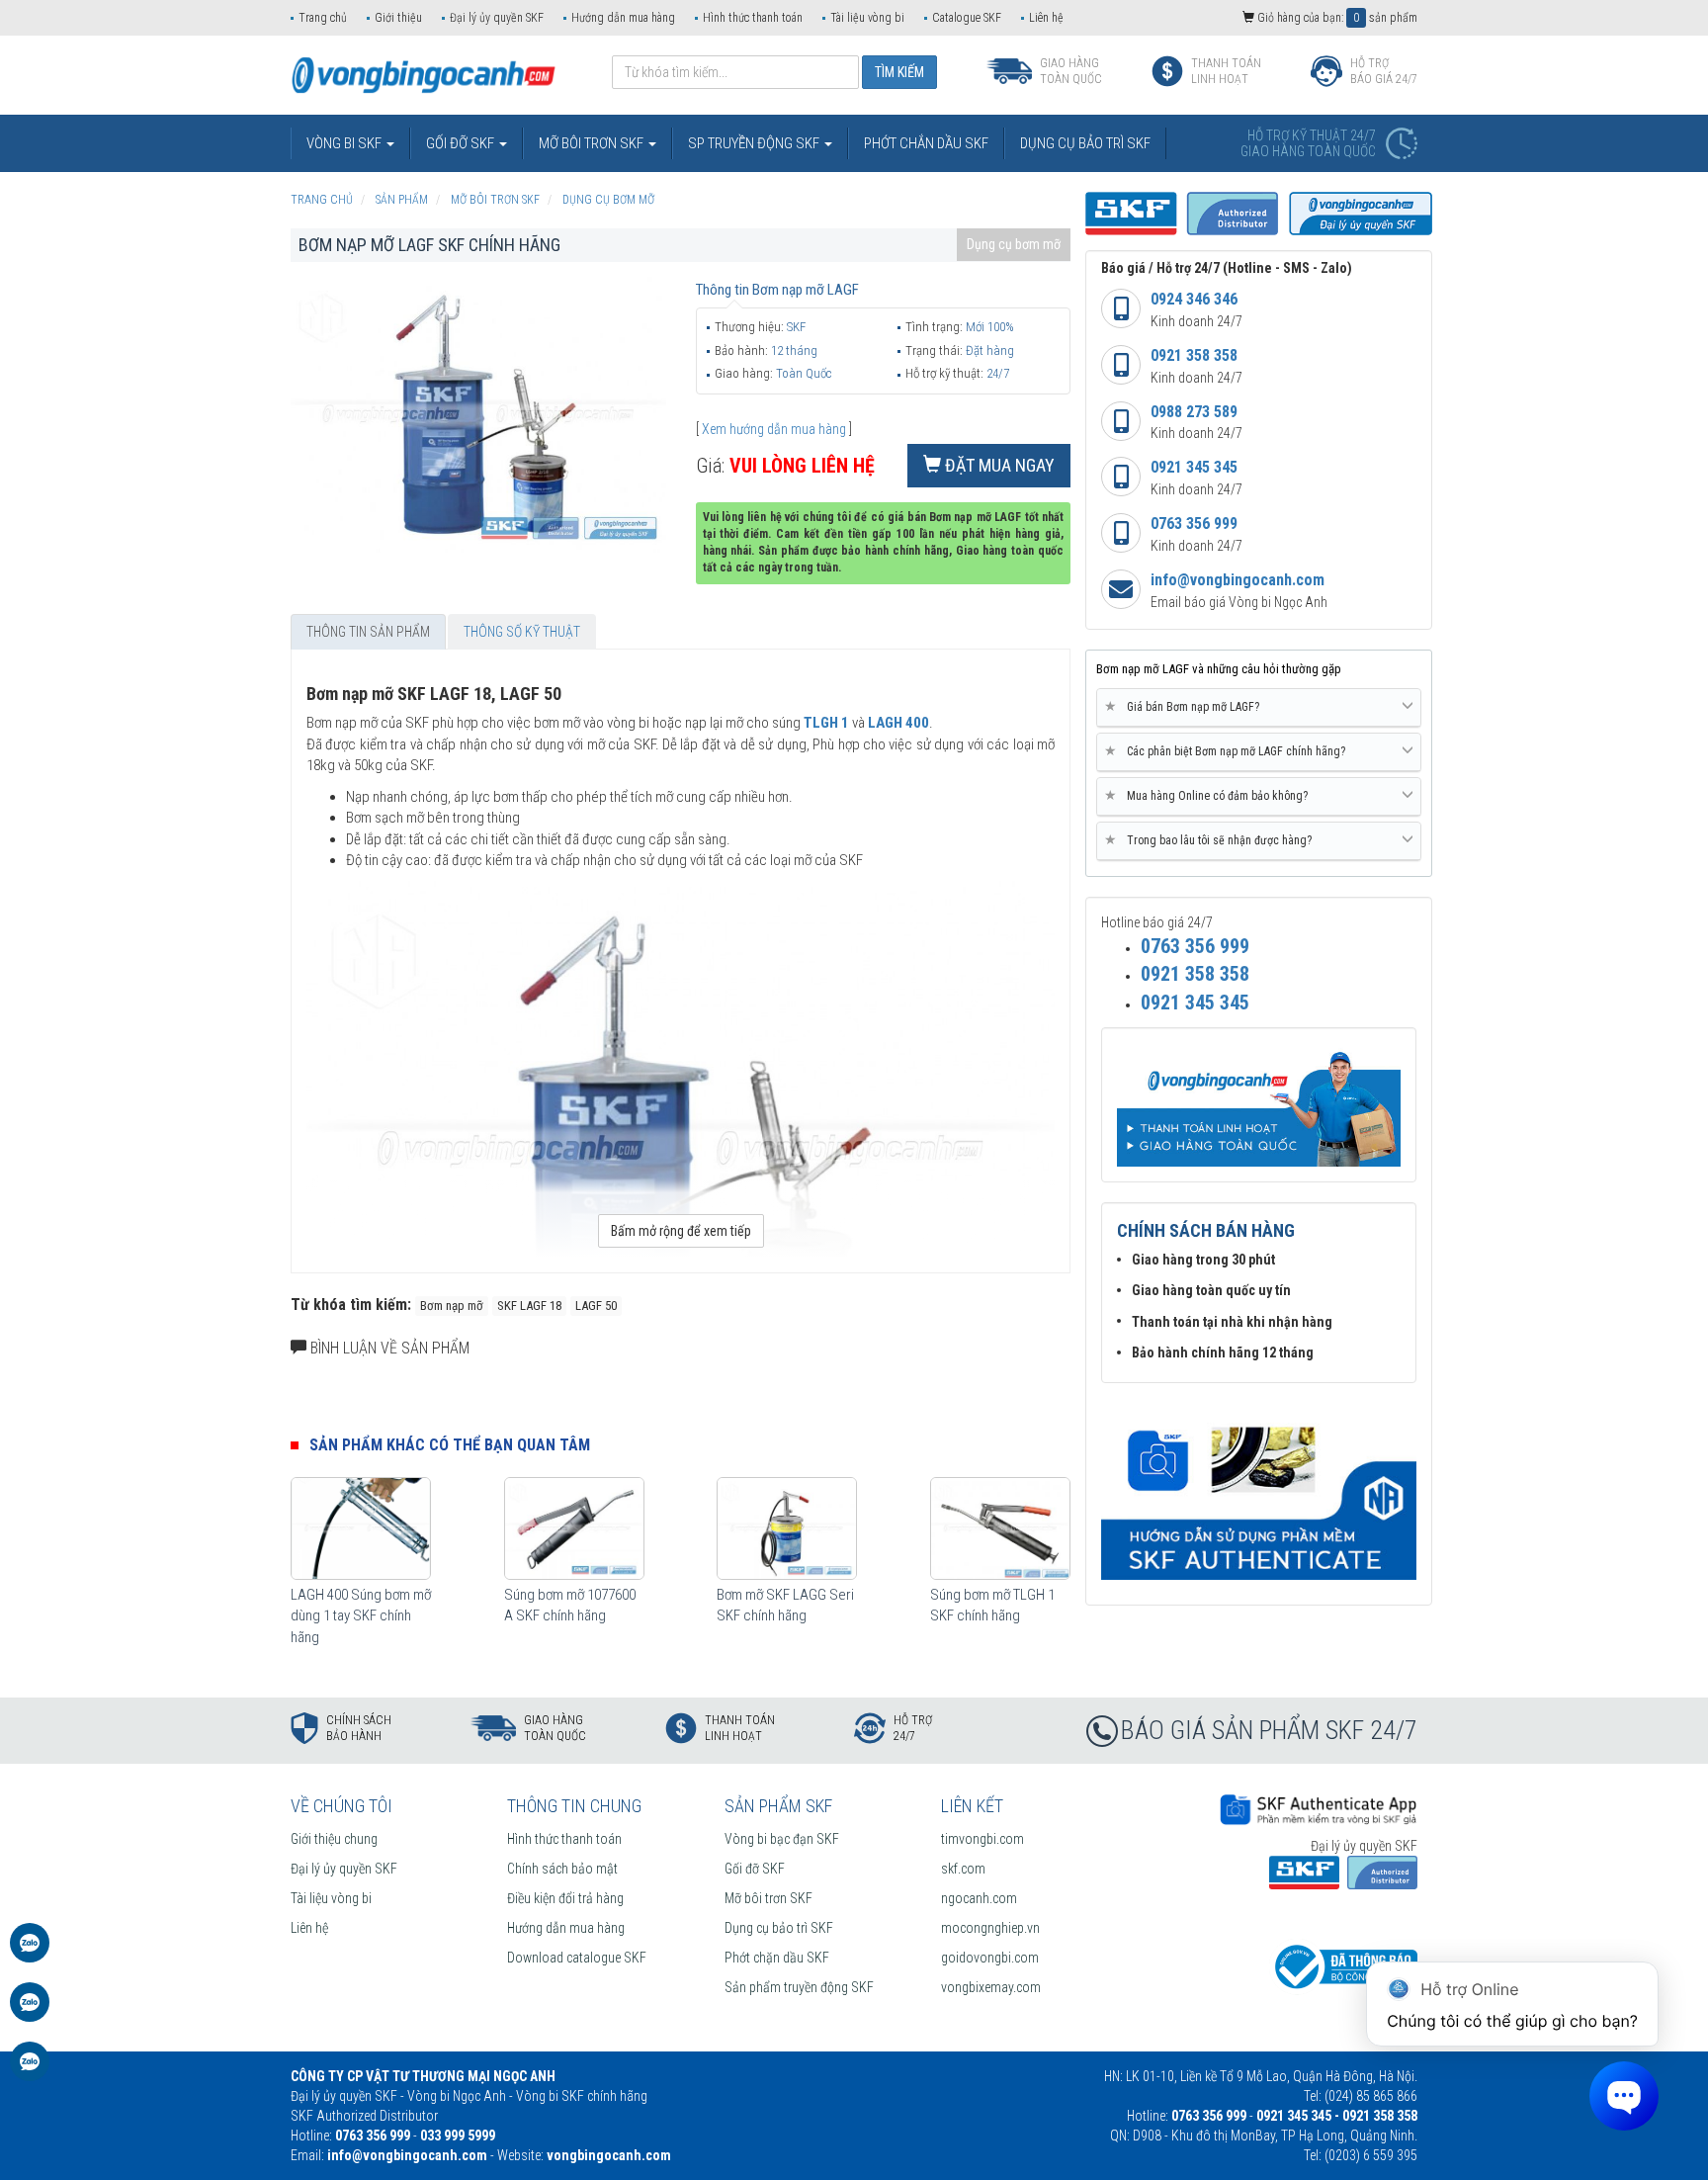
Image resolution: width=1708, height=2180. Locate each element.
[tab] (1259, 708)
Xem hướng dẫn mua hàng (774, 429)
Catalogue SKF (967, 18)
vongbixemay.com (991, 1987)
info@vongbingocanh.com (1238, 580)
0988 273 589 (1194, 412)
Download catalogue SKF (577, 1958)
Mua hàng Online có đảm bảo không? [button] (1210, 795)
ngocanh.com (979, 1898)
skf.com (963, 1869)
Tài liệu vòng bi (867, 18)
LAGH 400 (898, 723)
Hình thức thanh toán (753, 18)
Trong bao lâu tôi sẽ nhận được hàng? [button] (1212, 840)
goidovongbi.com (990, 1958)
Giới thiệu (398, 18)
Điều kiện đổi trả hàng (565, 1898)
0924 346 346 (1194, 299)
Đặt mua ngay (998, 465)
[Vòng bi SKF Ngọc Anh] (424, 74)
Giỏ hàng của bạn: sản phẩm (1336, 18)
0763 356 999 (1194, 523)
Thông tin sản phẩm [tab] (368, 632)
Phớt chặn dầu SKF (777, 1958)
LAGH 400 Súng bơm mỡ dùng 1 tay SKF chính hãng (361, 1616)
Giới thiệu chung (334, 1839)
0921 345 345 (1194, 467)
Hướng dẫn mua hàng (623, 18)
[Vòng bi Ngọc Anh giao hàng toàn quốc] (1259, 1491)
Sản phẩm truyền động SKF (799, 1987)
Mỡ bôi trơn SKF (769, 1898)
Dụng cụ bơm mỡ (1014, 244)
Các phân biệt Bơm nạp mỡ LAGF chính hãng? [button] (1229, 751)
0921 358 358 (1194, 355)
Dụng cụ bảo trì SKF (779, 1928)
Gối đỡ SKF (755, 1869)
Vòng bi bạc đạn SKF (782, 1839)
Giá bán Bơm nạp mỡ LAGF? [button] (1186, 706)
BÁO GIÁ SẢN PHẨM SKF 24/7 (1269, 1730)
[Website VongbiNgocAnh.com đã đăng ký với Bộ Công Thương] (1343, 1965)
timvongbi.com (982, 1839)
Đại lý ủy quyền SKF (497, 18)
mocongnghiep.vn (990, 1928)
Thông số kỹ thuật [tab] (522, 632)
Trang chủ (323, 18)
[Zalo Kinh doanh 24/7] (30, 1953)
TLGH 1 (826, 723)
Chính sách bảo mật (562, 1869)
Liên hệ (1046, 18)
